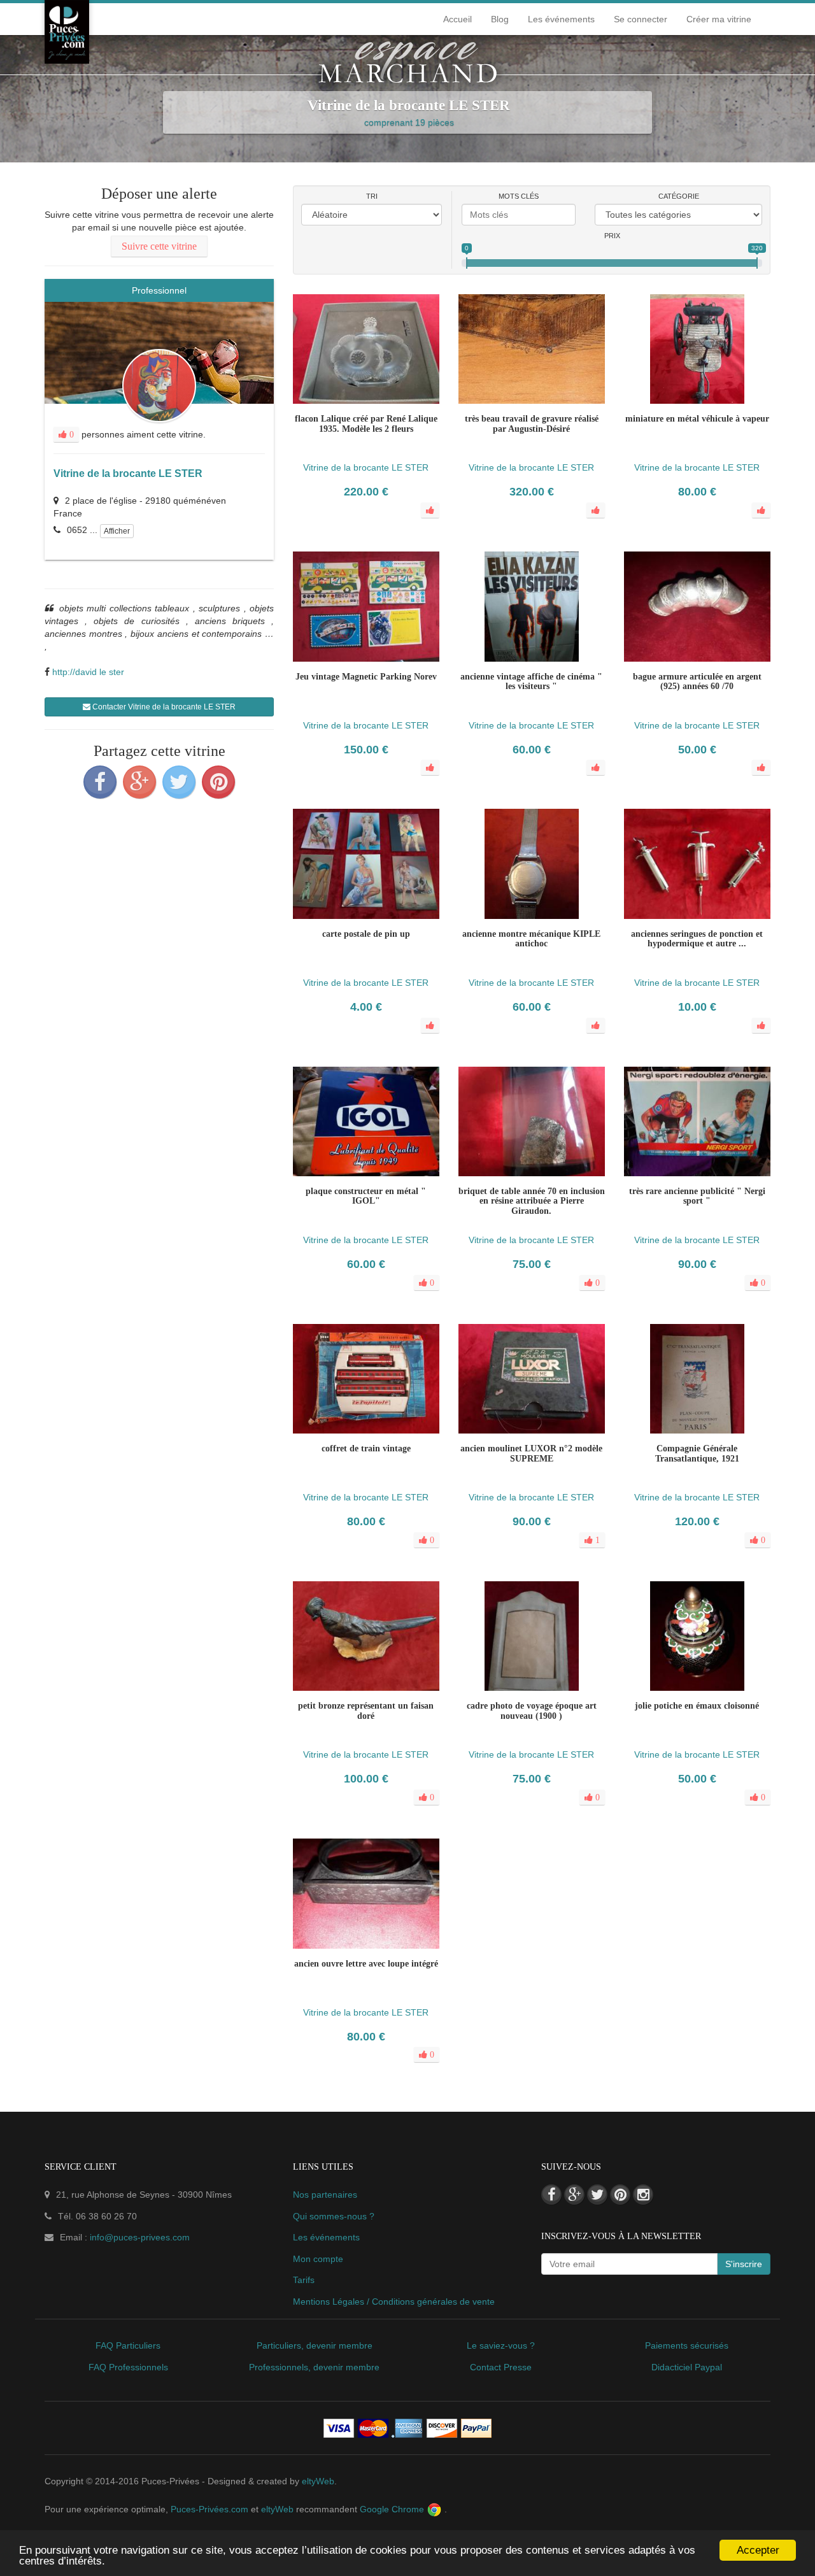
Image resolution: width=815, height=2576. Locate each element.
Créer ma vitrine (719, 19)
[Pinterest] (218, 782)
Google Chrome (393, 2509)
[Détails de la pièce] (341, 1194)
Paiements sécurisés (687, 2345)
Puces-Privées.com (209, 2509)
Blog (500, 19)
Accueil (457, 19)
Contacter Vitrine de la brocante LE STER (163, 707)
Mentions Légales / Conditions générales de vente (394, 2302)
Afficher (117, 531)
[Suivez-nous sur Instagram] (643, 2195)
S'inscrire (744, 2264)
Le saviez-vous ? (501, 2345)
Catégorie (679, 196)
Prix (612, 236)
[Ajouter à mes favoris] (366, 1194)
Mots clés (519, 196)
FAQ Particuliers (128, 2345)
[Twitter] (179, 782)
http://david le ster (88, 672)
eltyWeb (318, 2481)
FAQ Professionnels (128, 2367)
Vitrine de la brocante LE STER (128, 473)
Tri (372, 196)
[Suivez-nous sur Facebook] (551, 2195)
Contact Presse (501, 2367)
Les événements (561, 19)
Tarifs (304, 2280)
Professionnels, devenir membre (314, 2367)
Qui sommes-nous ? (334, 2216)
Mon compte (318, 2259)
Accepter (758, 2550)
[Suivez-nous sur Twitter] (597, 2195)
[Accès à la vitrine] (392, 1194)
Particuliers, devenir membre (315, 2345)
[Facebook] (100, 782)
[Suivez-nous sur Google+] (574, 2195)
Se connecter (641, 19)
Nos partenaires (325, 2195)
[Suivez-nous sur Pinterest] (620, 2195)
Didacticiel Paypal (687, 2367)
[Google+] (139, 782)
